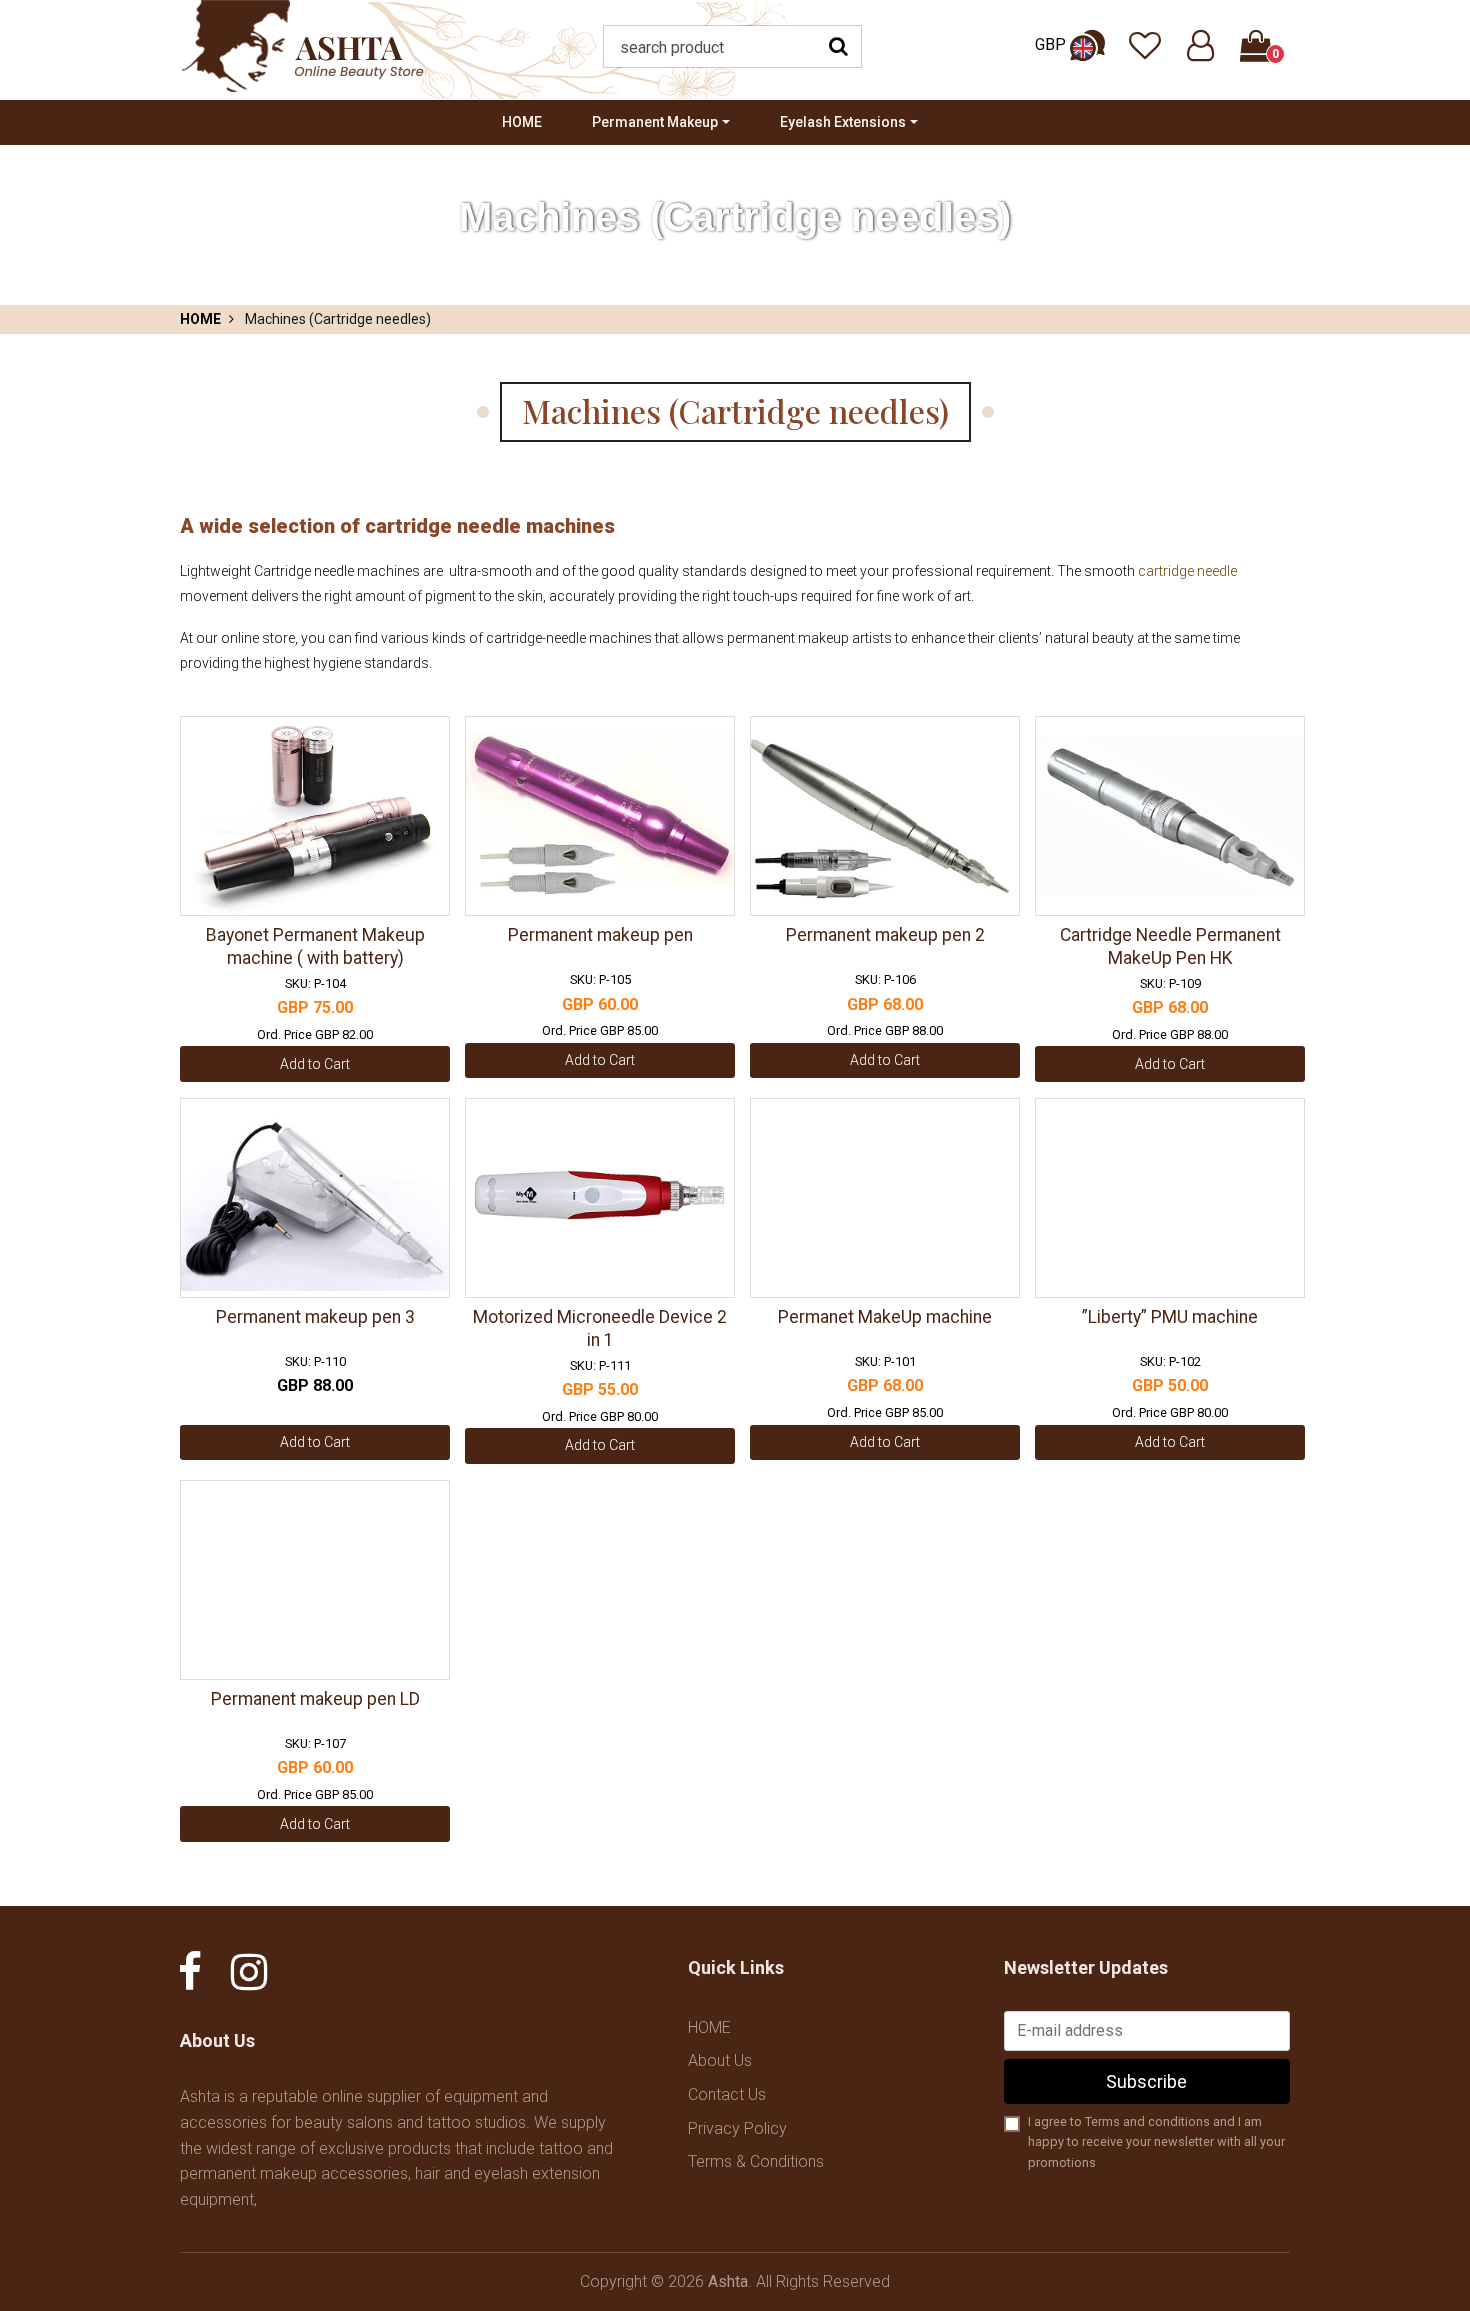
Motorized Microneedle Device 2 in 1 (600, 1328)
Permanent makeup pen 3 (315, 1317)
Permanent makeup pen (600, 935)
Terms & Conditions (756, 2161)
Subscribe (1146, 2081)
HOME (522, 122)
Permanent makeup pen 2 (885, 935)
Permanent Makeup (655, 122)
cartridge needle (1187, 571)
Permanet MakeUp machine (885, 1317)
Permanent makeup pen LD (315, 1699)
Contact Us (727, 2094)
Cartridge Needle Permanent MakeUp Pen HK (1170, 946)
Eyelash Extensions (843, 122)
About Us (720, 2060)
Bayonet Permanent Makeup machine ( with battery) (315, 946)
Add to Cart (315, 1064)
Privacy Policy (737, 2128)
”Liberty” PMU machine (1170, 1317)
